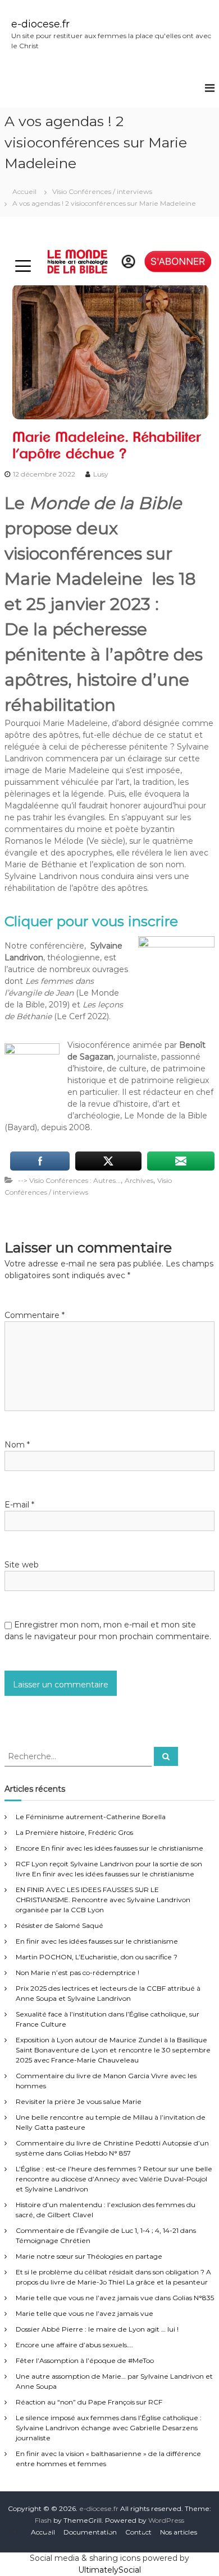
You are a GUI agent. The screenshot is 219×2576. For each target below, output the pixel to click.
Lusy (101, 474)
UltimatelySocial (109, 2570)
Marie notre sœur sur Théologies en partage (89, 2256)
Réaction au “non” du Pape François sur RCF (89, 2402)
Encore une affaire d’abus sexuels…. (74, 2345)
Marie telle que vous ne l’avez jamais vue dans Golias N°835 (115, 2298)
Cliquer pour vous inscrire (91, 921)
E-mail (19, 1505)
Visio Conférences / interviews (102, 191)
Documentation (90, 2532)
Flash (43, 2520)
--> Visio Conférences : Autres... (69, 1180)
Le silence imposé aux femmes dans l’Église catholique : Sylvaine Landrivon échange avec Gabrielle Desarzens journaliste (109, 2428)
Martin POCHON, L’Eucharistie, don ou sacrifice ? (97, 1957)
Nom (17, 1445)
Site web (22, 1565)
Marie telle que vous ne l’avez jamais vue (85, 2313)
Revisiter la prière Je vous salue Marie (79, 2101)
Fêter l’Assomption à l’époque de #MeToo (85, 2360)
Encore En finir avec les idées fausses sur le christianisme (109, 1848)
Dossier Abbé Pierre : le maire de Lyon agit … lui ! (97, 2329)
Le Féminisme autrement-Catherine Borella (91, 1817)
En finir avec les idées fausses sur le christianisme (97, 1941)
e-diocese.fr (40, 24)
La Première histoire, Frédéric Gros (74, 1832)
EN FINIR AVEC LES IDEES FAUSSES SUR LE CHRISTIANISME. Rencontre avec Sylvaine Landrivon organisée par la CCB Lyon (103, 1900)
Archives (139, 1180)
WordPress (166, 2520)
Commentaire (35, 1315)
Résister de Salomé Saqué (60, 1925)
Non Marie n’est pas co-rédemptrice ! (77, 1973)
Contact (138, 2532)
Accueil (43, 2532)
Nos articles (179, 2532)
